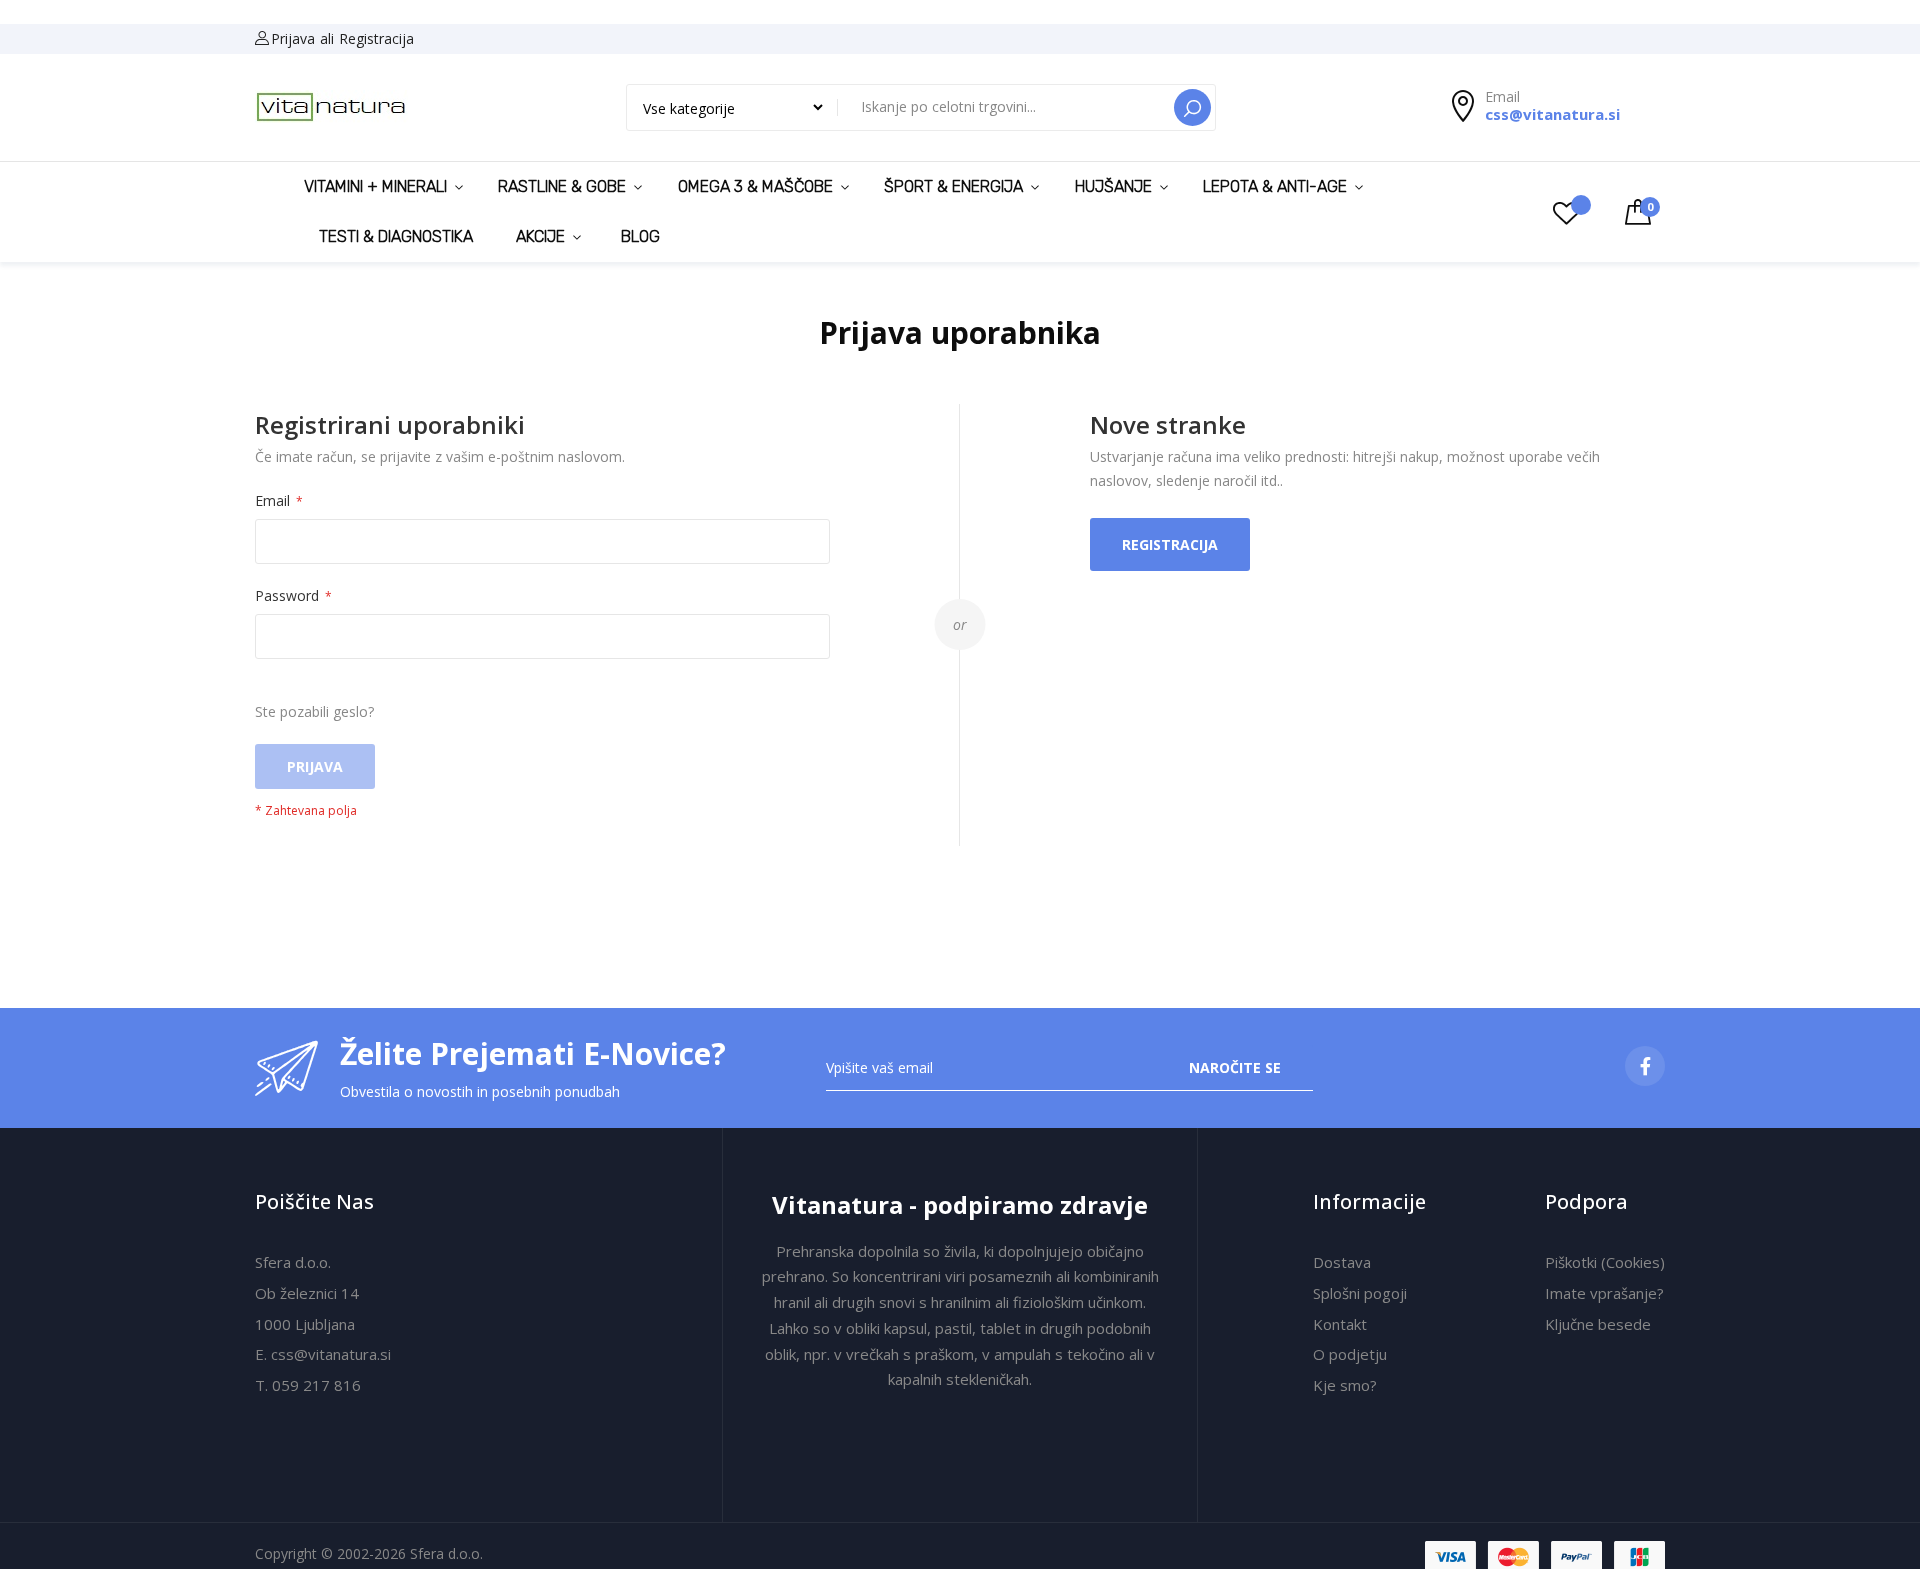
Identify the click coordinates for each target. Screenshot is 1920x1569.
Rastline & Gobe (562, 186)
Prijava (293, 38)
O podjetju (1350, 1354)
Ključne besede (1598, 1324)
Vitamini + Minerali (375, 186)
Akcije (540, 236)
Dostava (1342, 1262)
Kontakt (1340, 1324)
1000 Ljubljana (305, 1324)
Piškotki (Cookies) (1605, 1262)
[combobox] (1007, 106)
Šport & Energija (953, 186)
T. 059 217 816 (308, 1385)
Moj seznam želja (1573, 212)
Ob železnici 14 (307, 1293)
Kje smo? (1345, 1385)
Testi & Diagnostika (396, 236)
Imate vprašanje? (1604, 1293)
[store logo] (331, 107)
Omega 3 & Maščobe (755, 186)
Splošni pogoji (1360, 1293)
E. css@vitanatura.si (323, 1354)
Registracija (376, 38)
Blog (640, 236)
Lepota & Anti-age (1275, 186)
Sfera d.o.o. (293, 1262)
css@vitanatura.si (1552, 114)
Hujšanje (1113, 186)
